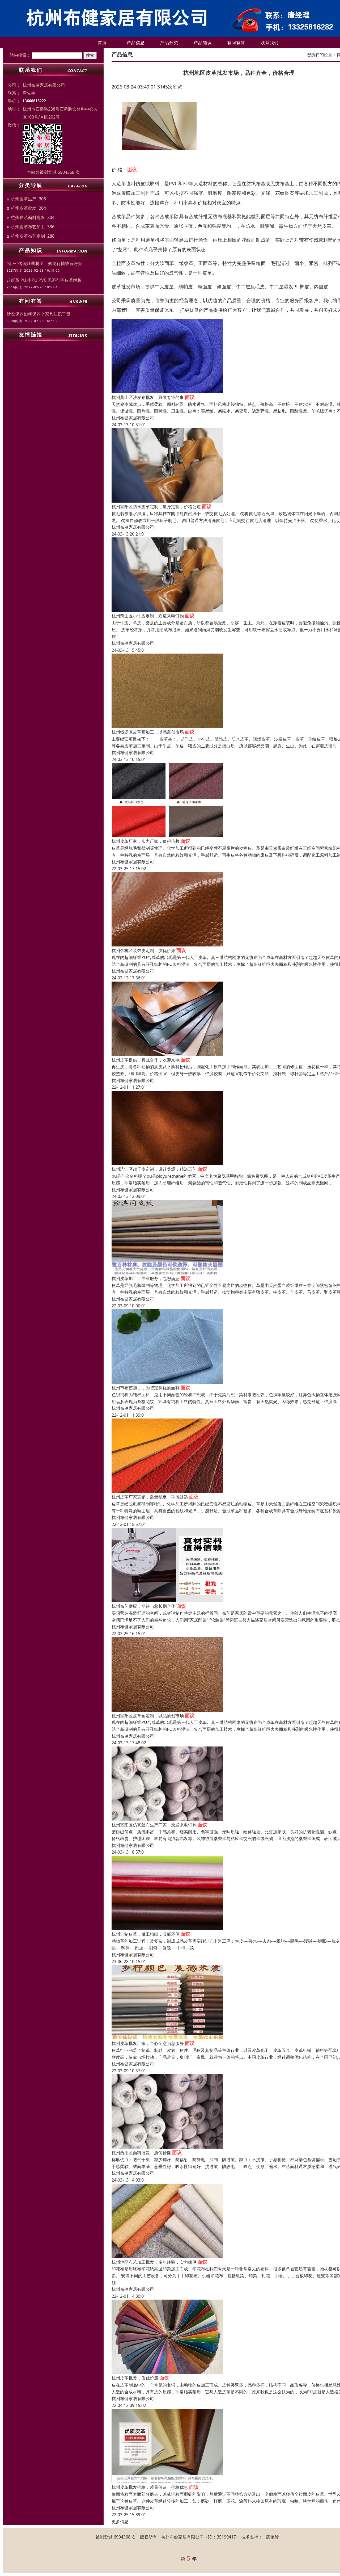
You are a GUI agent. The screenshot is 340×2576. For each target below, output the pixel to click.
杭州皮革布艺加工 (28, 227)
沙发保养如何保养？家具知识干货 (39, 314)
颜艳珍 (273, 2537)
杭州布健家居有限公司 (133, 418)
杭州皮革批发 (24, 208)
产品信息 (136, 43)
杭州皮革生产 (24, 199)
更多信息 (120, 2522)
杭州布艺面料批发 (28, 217)
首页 (102, 43)
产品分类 (169, 43)
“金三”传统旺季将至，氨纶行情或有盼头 (44, 263)
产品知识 (203, 43)
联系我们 (270, 43)
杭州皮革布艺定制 (28, 236)
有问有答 (236, 43)
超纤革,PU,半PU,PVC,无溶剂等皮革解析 (44, 280)
